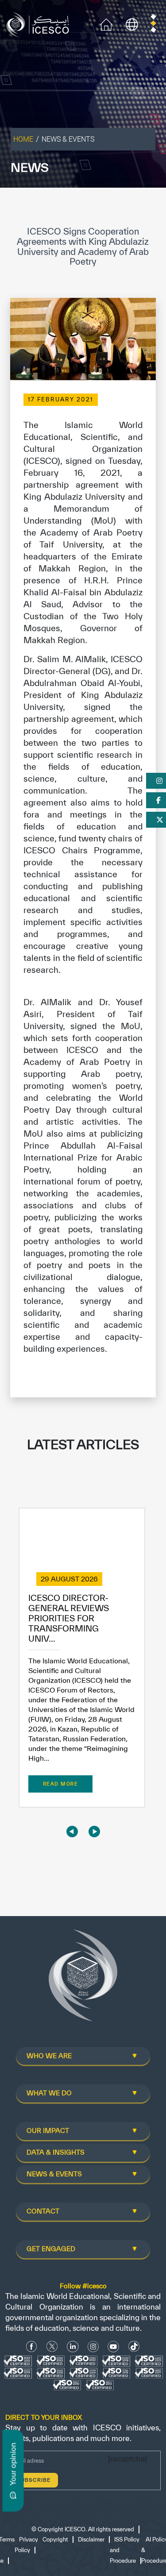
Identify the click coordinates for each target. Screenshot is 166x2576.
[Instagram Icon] (93, 2347)
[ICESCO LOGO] (83, 1979)
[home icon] (106, 24)
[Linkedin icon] (73, 2347)
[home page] (40, 24)
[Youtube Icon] (113, 2347)
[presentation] (72, 1831)
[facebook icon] (32, 2347)
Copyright (55, 2539)
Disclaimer (91, 2539)
